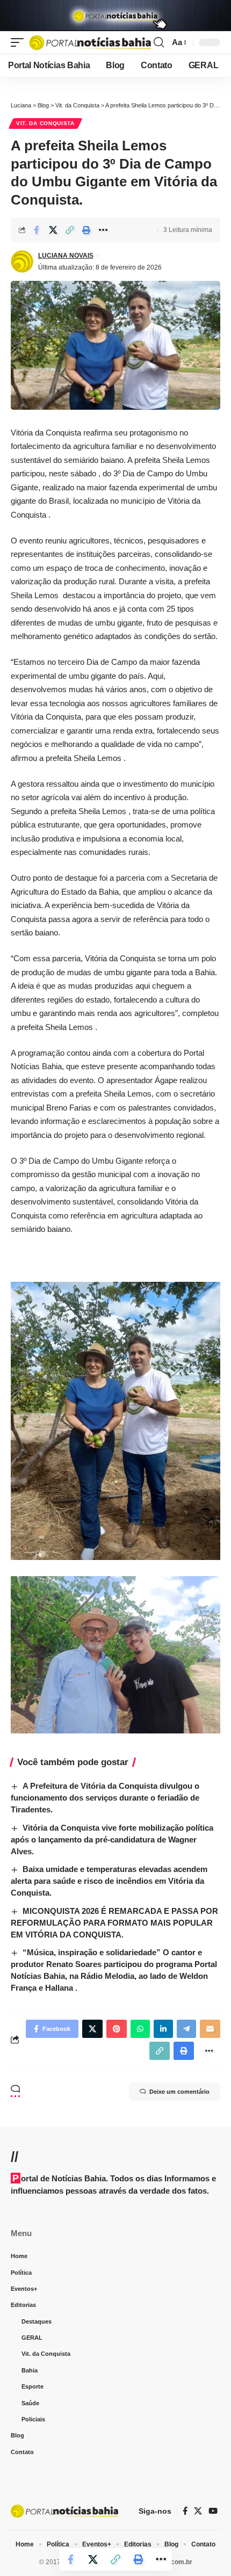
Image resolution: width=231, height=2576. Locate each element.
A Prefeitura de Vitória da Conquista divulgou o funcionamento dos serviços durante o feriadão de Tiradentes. (105, 1798)
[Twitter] (198, 2511)
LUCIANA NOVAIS (66, 256)
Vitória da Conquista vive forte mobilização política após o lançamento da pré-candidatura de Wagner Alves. (112, 1840)
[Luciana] (90, 43)
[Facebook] (185, 2511)
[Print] (86, 230)
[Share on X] (53, 230)
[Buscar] (159, 42)
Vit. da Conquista (45, 123)
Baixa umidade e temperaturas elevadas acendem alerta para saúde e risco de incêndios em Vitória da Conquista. (109, 1881)
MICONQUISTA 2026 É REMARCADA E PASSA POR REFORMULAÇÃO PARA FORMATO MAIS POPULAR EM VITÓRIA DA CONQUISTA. (114, 1923)
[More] (103, 230)
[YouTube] (213, 2511)
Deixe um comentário (179, 2092)
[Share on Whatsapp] (140, 2029)
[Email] (210, 2029)
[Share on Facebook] (37, 230)
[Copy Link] (70, 230)
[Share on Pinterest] (117, 2029)
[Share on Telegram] (186, 2029)
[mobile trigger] (20, 43)
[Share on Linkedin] (163, 2029)
